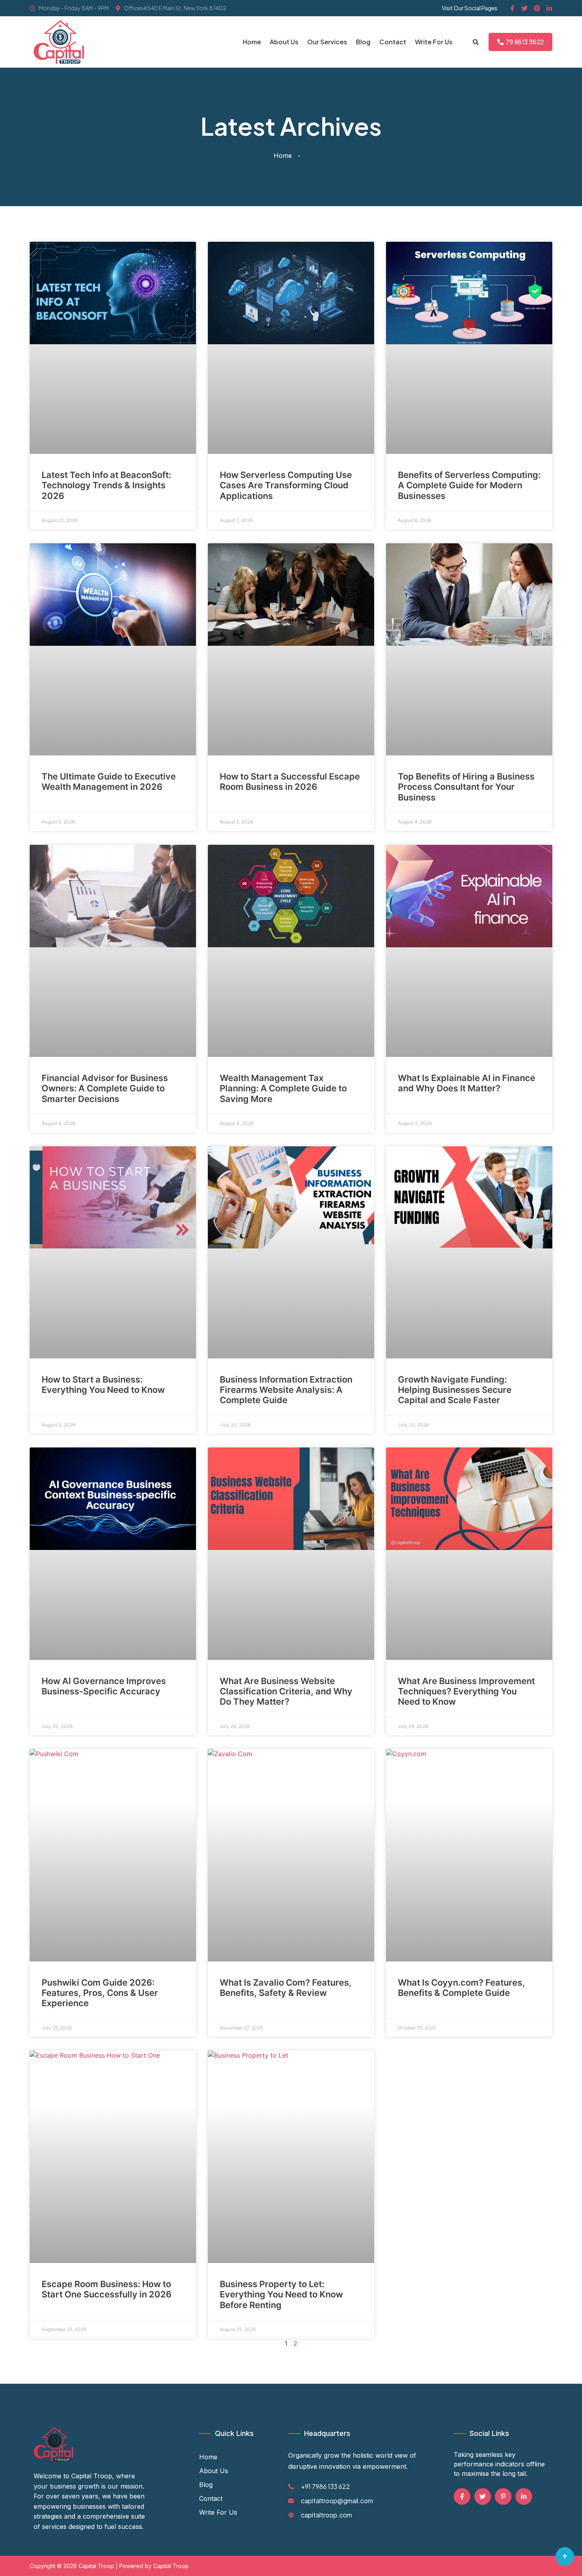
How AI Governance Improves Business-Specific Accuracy (104, 1686)
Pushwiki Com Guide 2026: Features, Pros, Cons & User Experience (100, 1993)
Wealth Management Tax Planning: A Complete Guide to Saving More (283, 1088)
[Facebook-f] (512, 8)
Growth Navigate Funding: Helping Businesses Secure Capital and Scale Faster (455, 1390)
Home (252, 42)
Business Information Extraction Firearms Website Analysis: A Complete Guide (286, 1390)
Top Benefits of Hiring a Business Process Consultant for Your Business (466, 787)
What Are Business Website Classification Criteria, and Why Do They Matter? (286, 1691)
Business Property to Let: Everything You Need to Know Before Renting (281, 2294)
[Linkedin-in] (549, 8)
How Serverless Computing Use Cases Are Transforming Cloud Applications (286, 485)
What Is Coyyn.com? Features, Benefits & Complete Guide (461, 1988)
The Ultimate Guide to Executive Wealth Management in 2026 (109, 782)
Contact (393, 42)
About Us (284, 42)
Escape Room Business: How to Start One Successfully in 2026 (107, 2289)
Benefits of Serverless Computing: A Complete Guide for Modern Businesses (469, 485)
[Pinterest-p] (503, 2496)
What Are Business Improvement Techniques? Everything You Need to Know (466, 1691)
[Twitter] (525, 8)
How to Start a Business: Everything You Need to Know (103, 1385)
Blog (363, 42)
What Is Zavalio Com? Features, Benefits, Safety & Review (286, 1988)
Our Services (327, 42)
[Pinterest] (537, 8)
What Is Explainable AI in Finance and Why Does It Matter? (467, 1083)
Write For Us (434, 42)
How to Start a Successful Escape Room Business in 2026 (290, 782)
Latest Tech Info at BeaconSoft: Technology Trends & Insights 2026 (106, 485)
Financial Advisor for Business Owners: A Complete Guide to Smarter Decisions (105, 1088)
